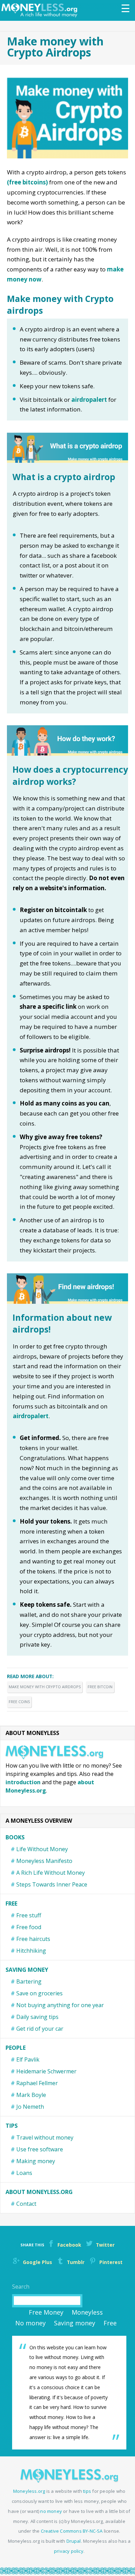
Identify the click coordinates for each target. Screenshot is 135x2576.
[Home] (41, 10)
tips (87, 2491)
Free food (29, 1927)
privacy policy (69, 2551)
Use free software (40, 2149)
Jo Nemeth (30, 2107)
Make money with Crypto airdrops (45, 1687)
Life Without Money (42, 1849)
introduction (23, 1782)
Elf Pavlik (28, 2059)
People (16, 2048)
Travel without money (45, 2137)
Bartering (29, 1981)
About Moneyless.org (39, 2192)
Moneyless (87, 2312)
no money (51, 2511)
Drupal (74, 2541)
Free (11, 1903)
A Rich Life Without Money (51, 1873)
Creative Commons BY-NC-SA (72, 2531)
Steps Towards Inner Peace (52, 1884)
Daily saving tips (37, 2017)
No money (30, 2323)
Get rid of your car (40, 2029)
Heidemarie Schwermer (46, 2071)
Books (15, 1837)
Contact (26, 2204)
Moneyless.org (29, 2491)
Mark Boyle (31, 2095)
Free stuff (29, 1915)
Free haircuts (33, 1939)
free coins (19, 1702)
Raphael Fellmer (37, 2083)
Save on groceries (39, 1993)
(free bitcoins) (27, 182)
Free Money (46, 2312)
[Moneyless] (69, 2481)
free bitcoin (100, 1687)
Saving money (27, 1970)
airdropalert (89, 400)
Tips (12, 2126)
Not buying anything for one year (60, 2005)
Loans (24, 2173)
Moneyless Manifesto (44, 1861)
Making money (36, 2161)
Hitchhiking (31, 1951)
